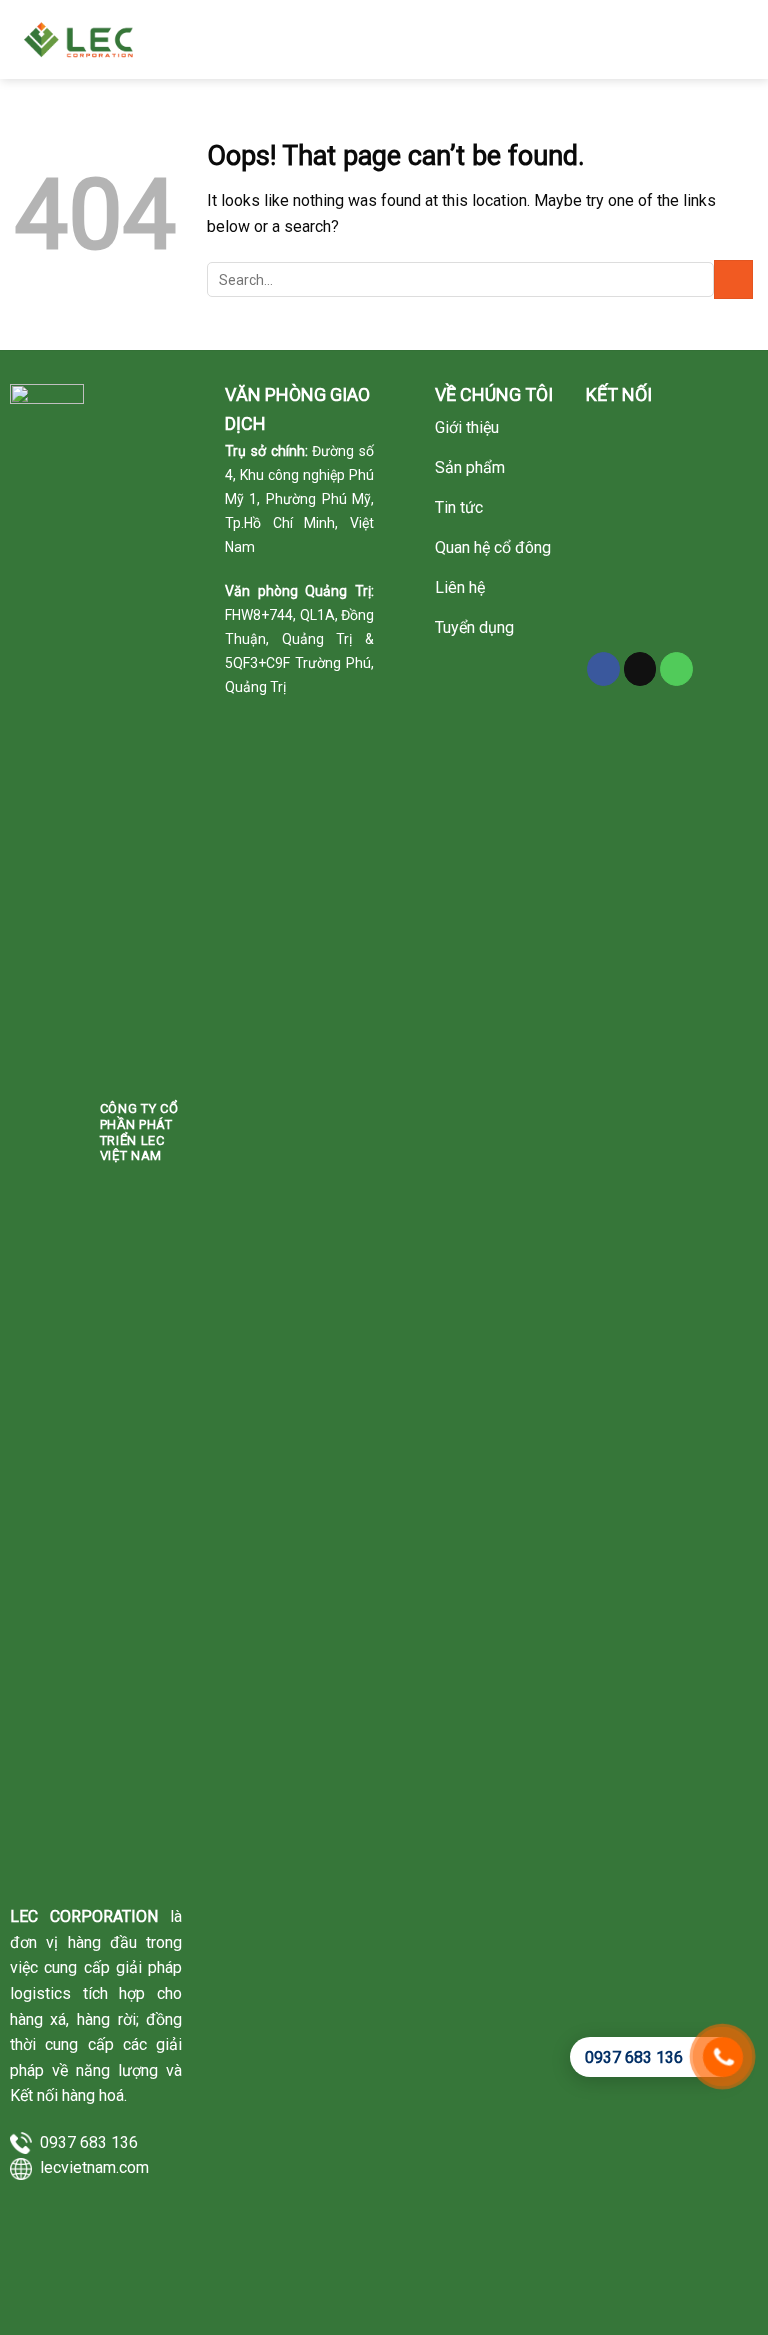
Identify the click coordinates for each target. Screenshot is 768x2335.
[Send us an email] (640, 669)
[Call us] (676, 669)
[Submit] (733, 279)
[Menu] (739, 39)
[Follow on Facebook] (603, 669)
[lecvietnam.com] (82, 39)
